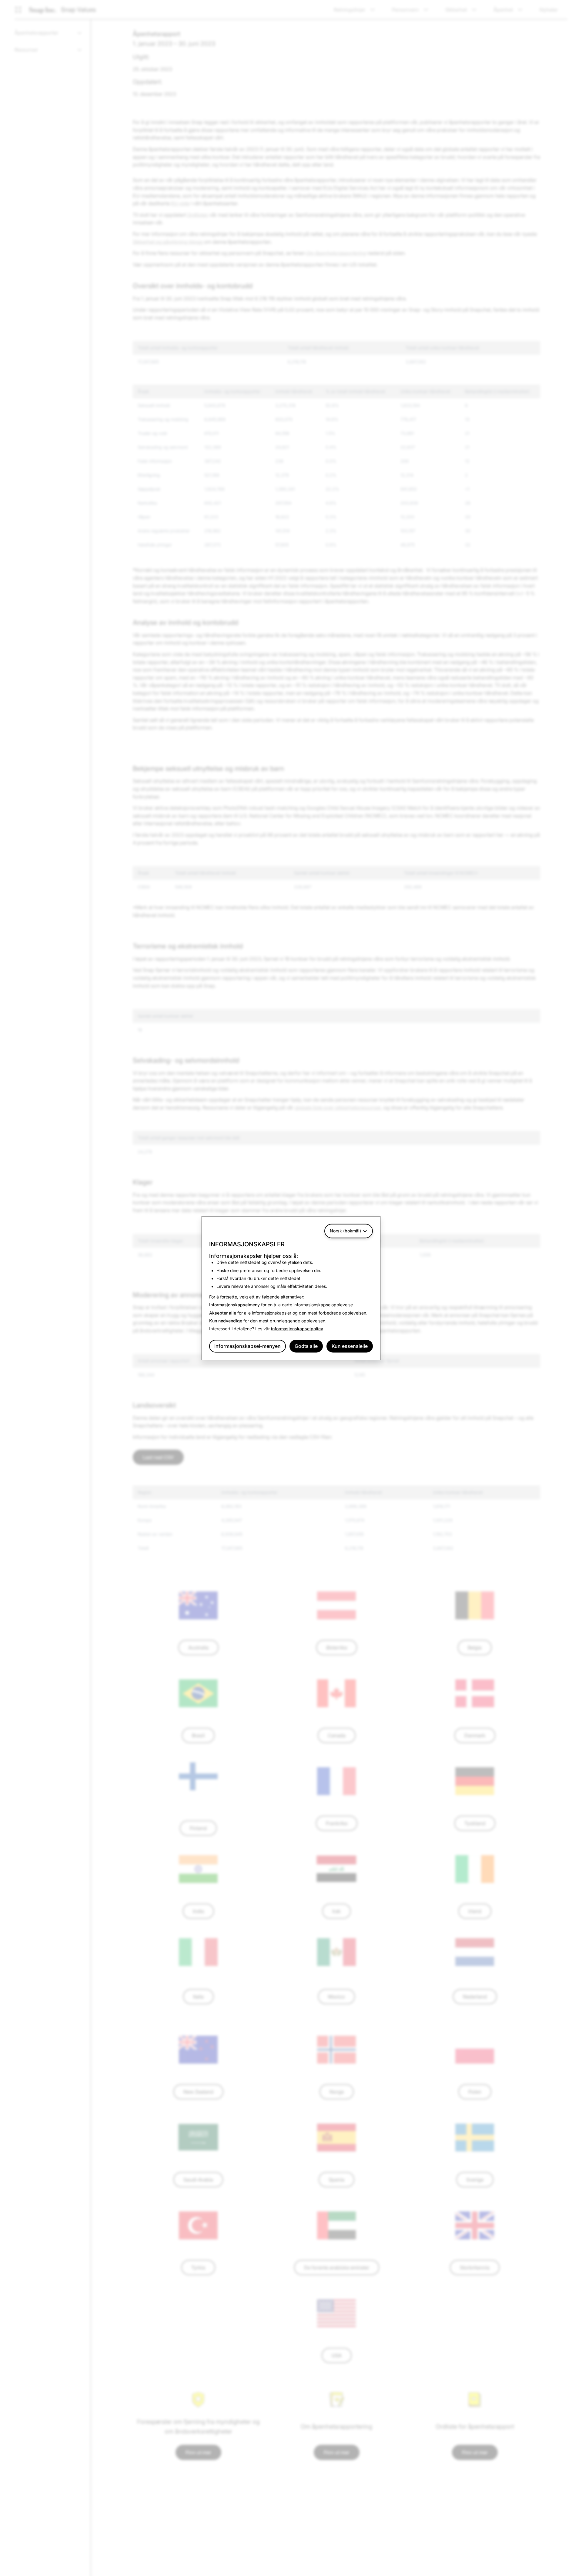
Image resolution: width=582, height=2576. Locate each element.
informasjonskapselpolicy (297, 1329)
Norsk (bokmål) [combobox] (345, 1231)
